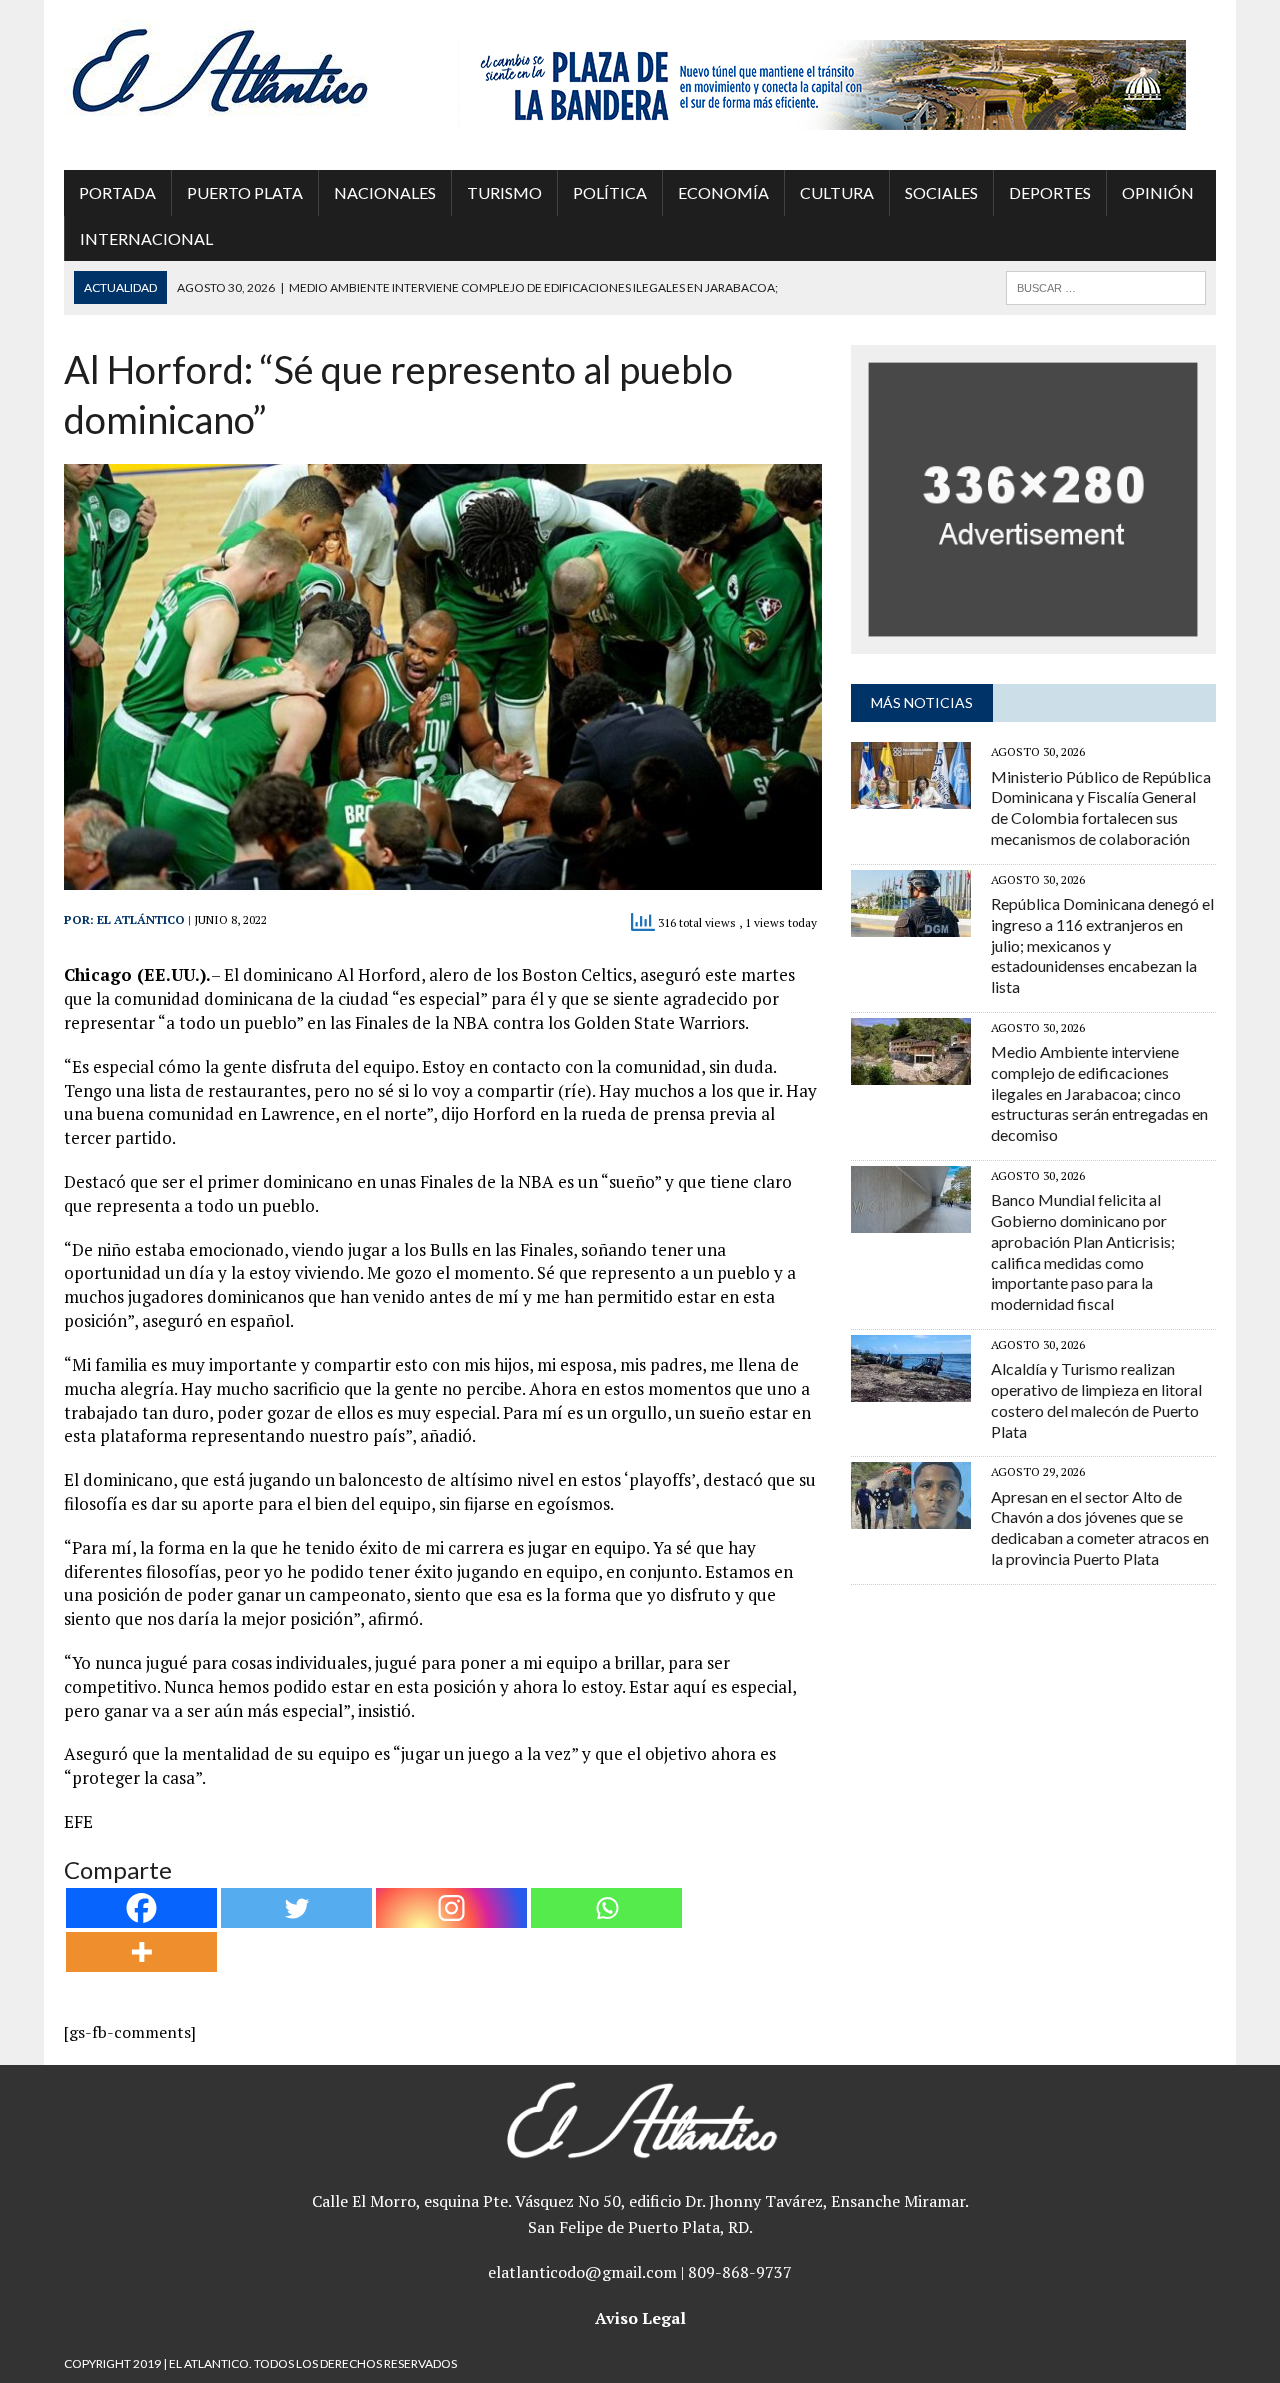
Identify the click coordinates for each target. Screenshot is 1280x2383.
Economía (723, 192)
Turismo (504, 192)
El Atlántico (141, 919)
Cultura (837, 192)
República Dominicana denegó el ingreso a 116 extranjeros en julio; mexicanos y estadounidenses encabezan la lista (1102, 945)
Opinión (1158, 192)
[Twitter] (296, 1908)
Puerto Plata (245, 192)
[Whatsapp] (606, 1908)
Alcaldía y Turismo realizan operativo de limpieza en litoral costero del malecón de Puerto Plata (1096, 1399)
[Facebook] (141, 1908)
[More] (141, 1952)
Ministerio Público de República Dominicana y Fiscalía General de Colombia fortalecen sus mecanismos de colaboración (1101, 807)
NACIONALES (385, 192)
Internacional (146, 238)
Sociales (941, 192)
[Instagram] (451, 1908)
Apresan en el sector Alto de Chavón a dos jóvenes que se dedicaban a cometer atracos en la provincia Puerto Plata (1100, 1527)
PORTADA (117, 192)
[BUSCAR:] (1106, 285)
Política (610, 192)
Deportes (1050, 192)
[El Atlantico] (246, 70)
